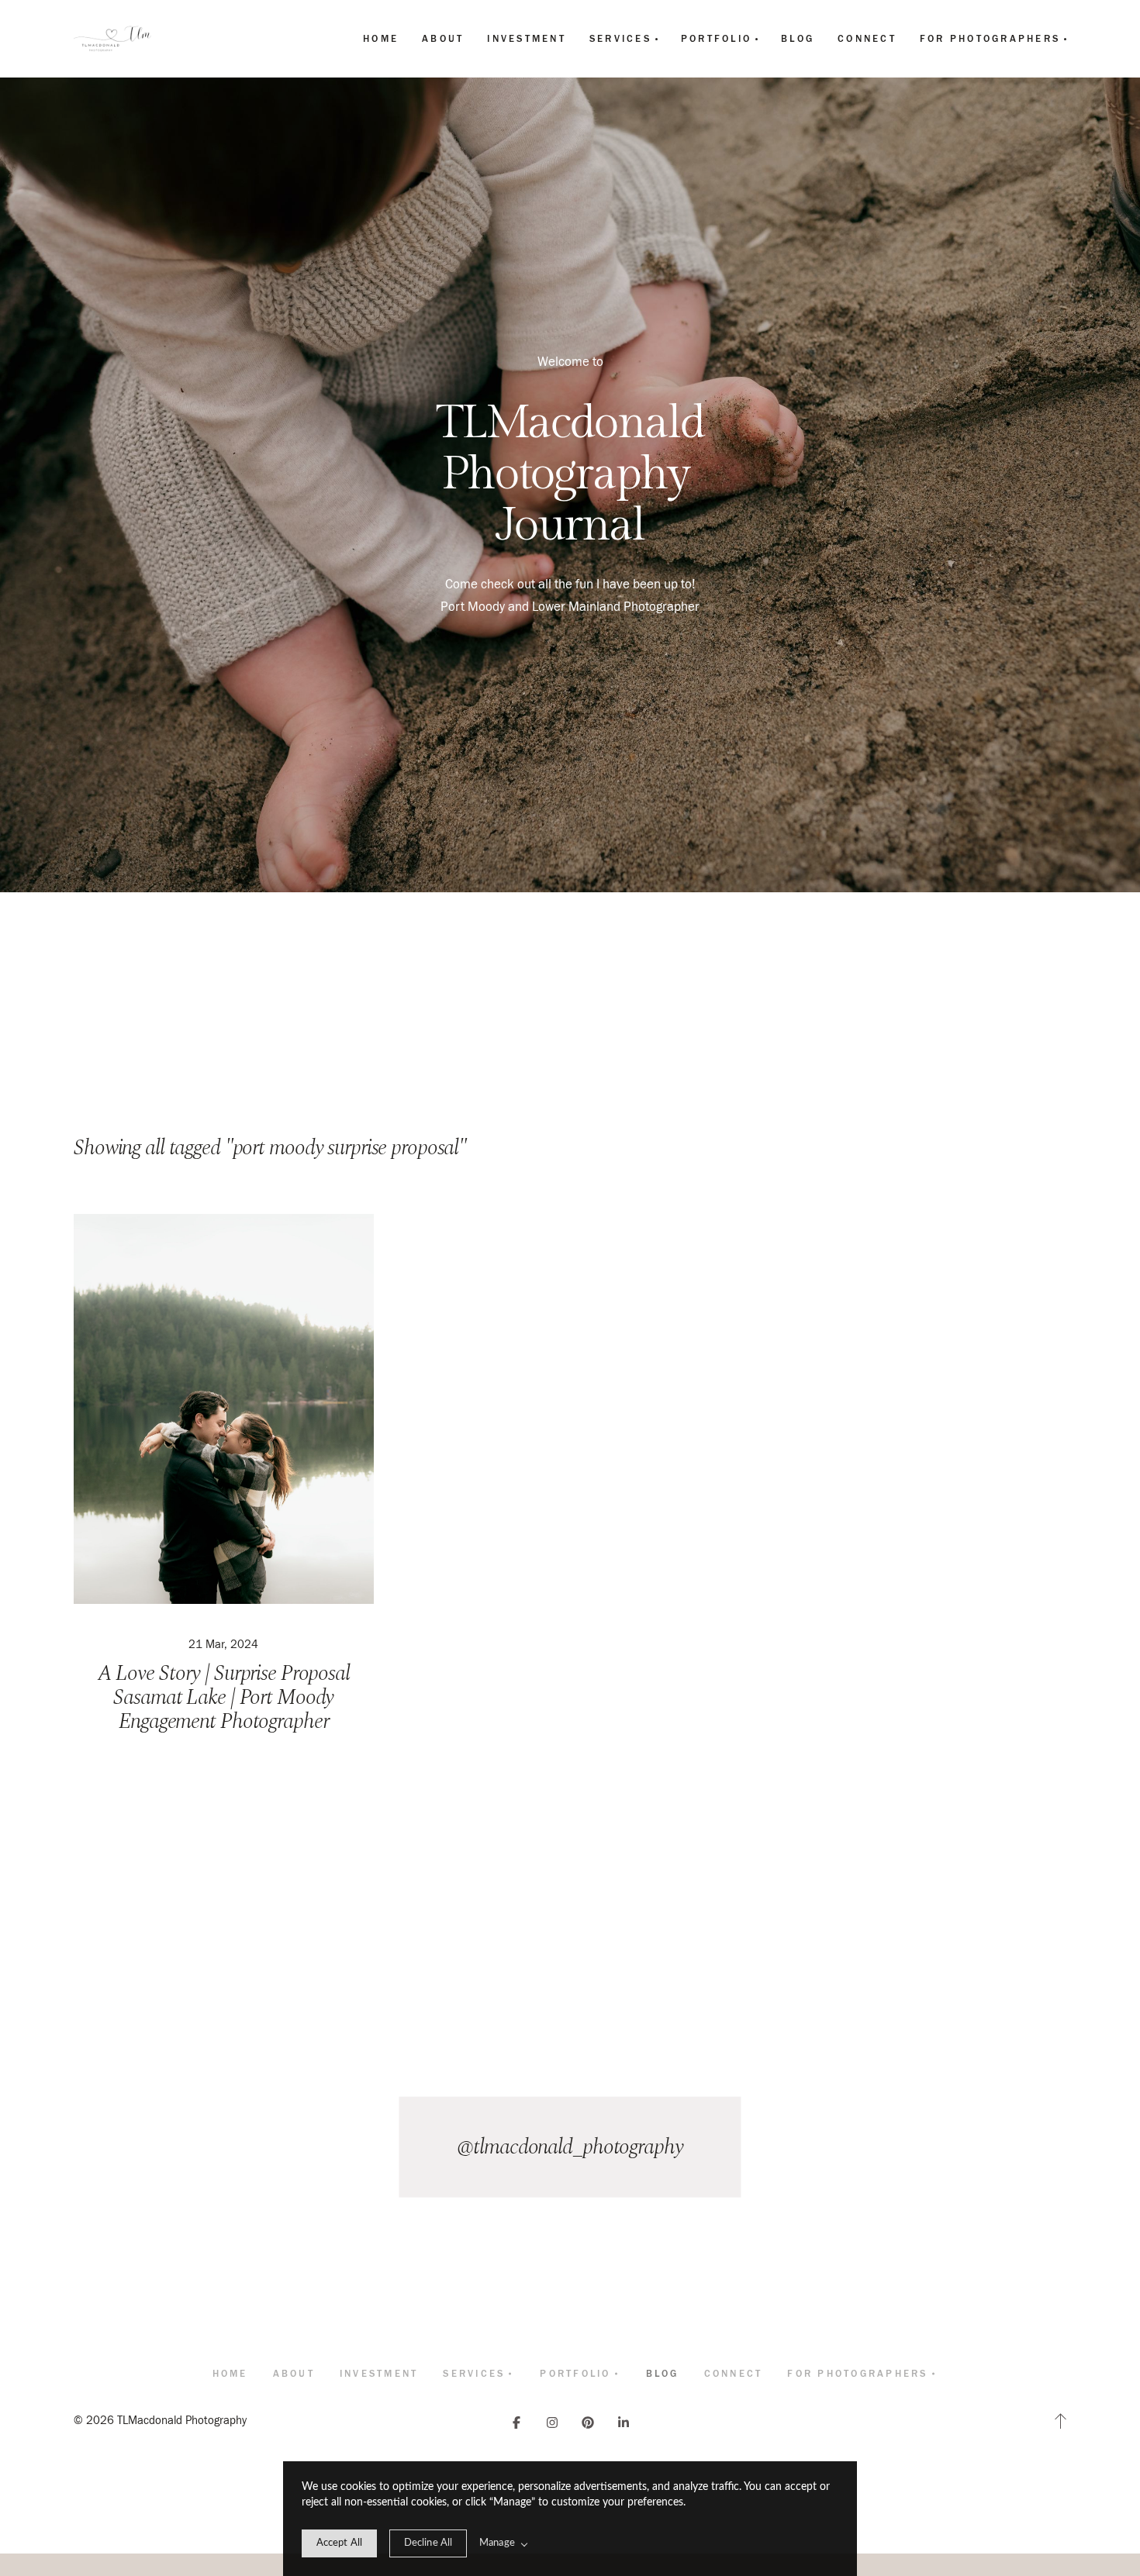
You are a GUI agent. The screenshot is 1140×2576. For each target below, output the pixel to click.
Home (381, 39)
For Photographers (857, 2374)
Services (474, 2374)
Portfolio (575, 2374)
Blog (798, 39)
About (443, 39)
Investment (527, 39)
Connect (867, 39)
